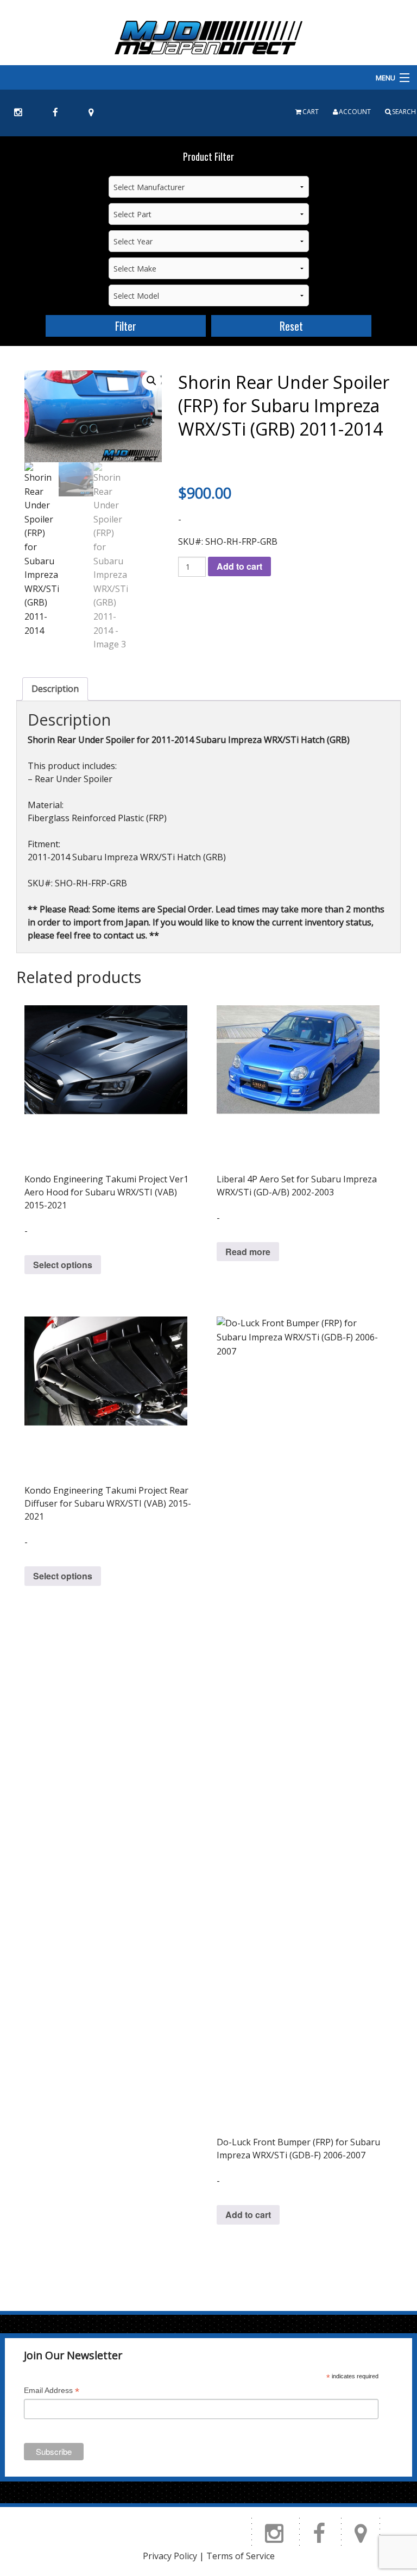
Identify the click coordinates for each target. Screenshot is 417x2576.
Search (404, 112)
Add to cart (239, 566)
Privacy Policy (170, 2556)
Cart (311, 112)
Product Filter (208, 156)
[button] (151, 381)
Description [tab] (55, 689)
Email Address (52, 2392)
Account (355, 112)
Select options (63, 1265)
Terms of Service (241, 2556)
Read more (248, 1252)
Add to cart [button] (248, 2215)
